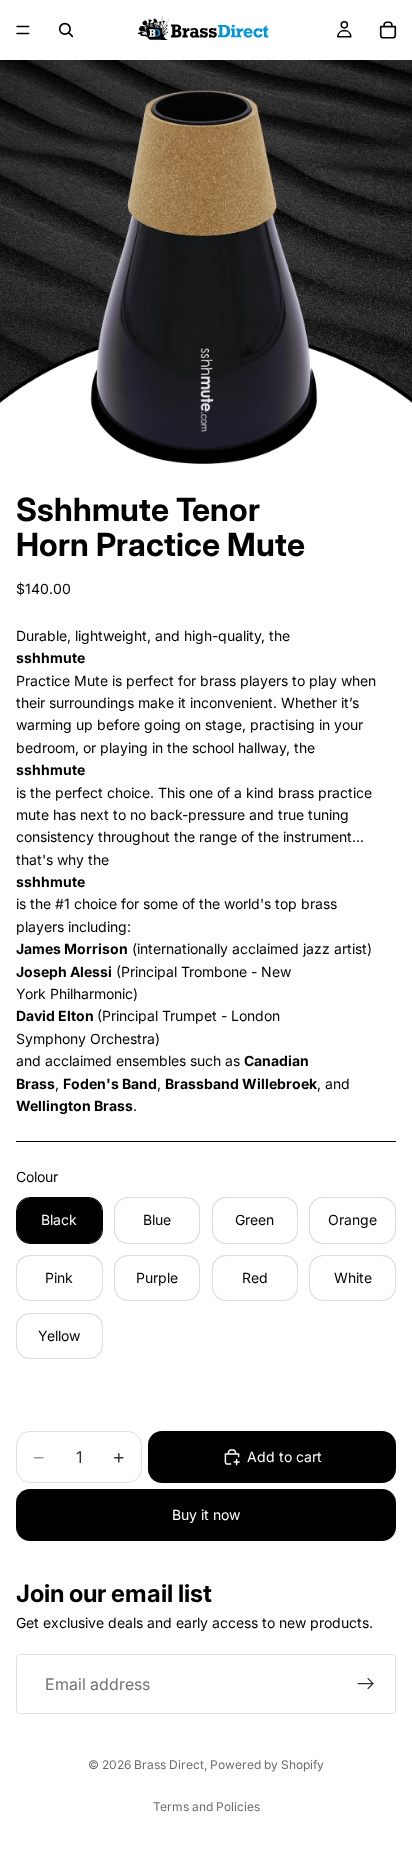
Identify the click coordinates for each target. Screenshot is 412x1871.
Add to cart (284, 1456)
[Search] (66, 30)
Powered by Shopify (267, 1764)
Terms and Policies (206, 1806)
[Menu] (23, 30)
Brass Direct (169, 1764)
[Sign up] (366, 1684)
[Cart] (388, 30)
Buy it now (206, 1514)
